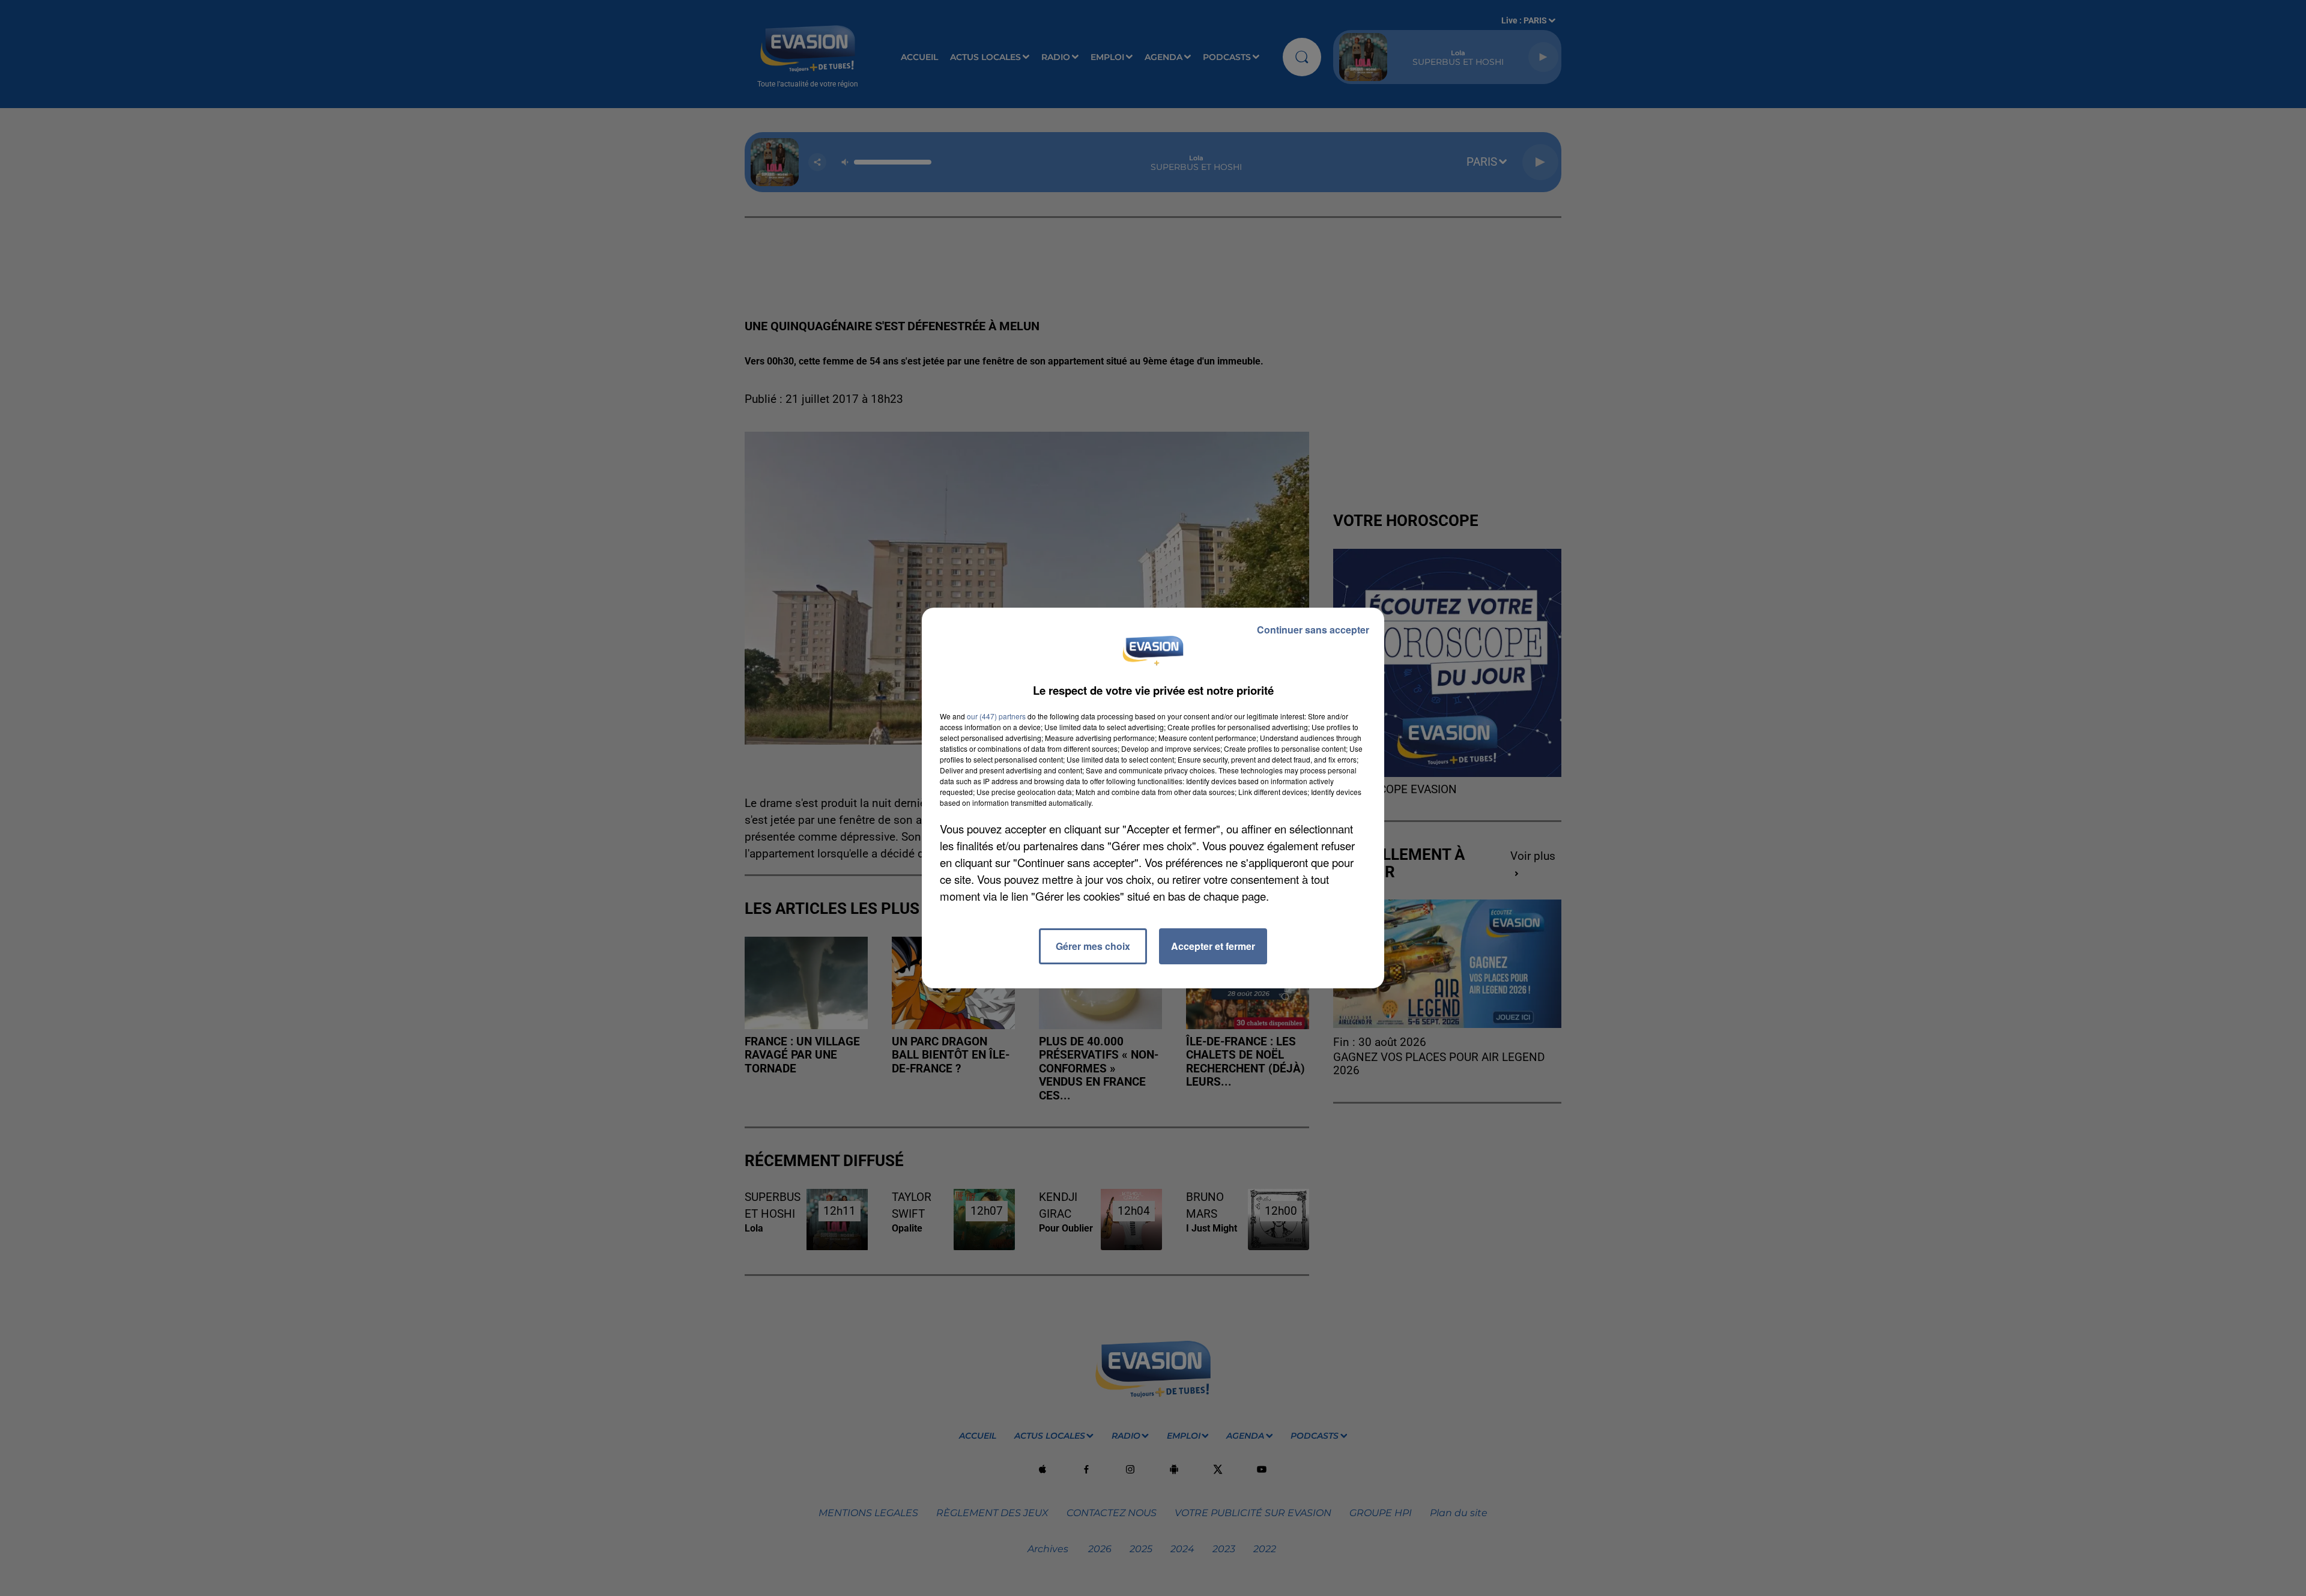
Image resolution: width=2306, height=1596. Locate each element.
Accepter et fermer (1213, 946)
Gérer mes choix (1093, 946)
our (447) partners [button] (996, 716)
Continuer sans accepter (1313, 630)
